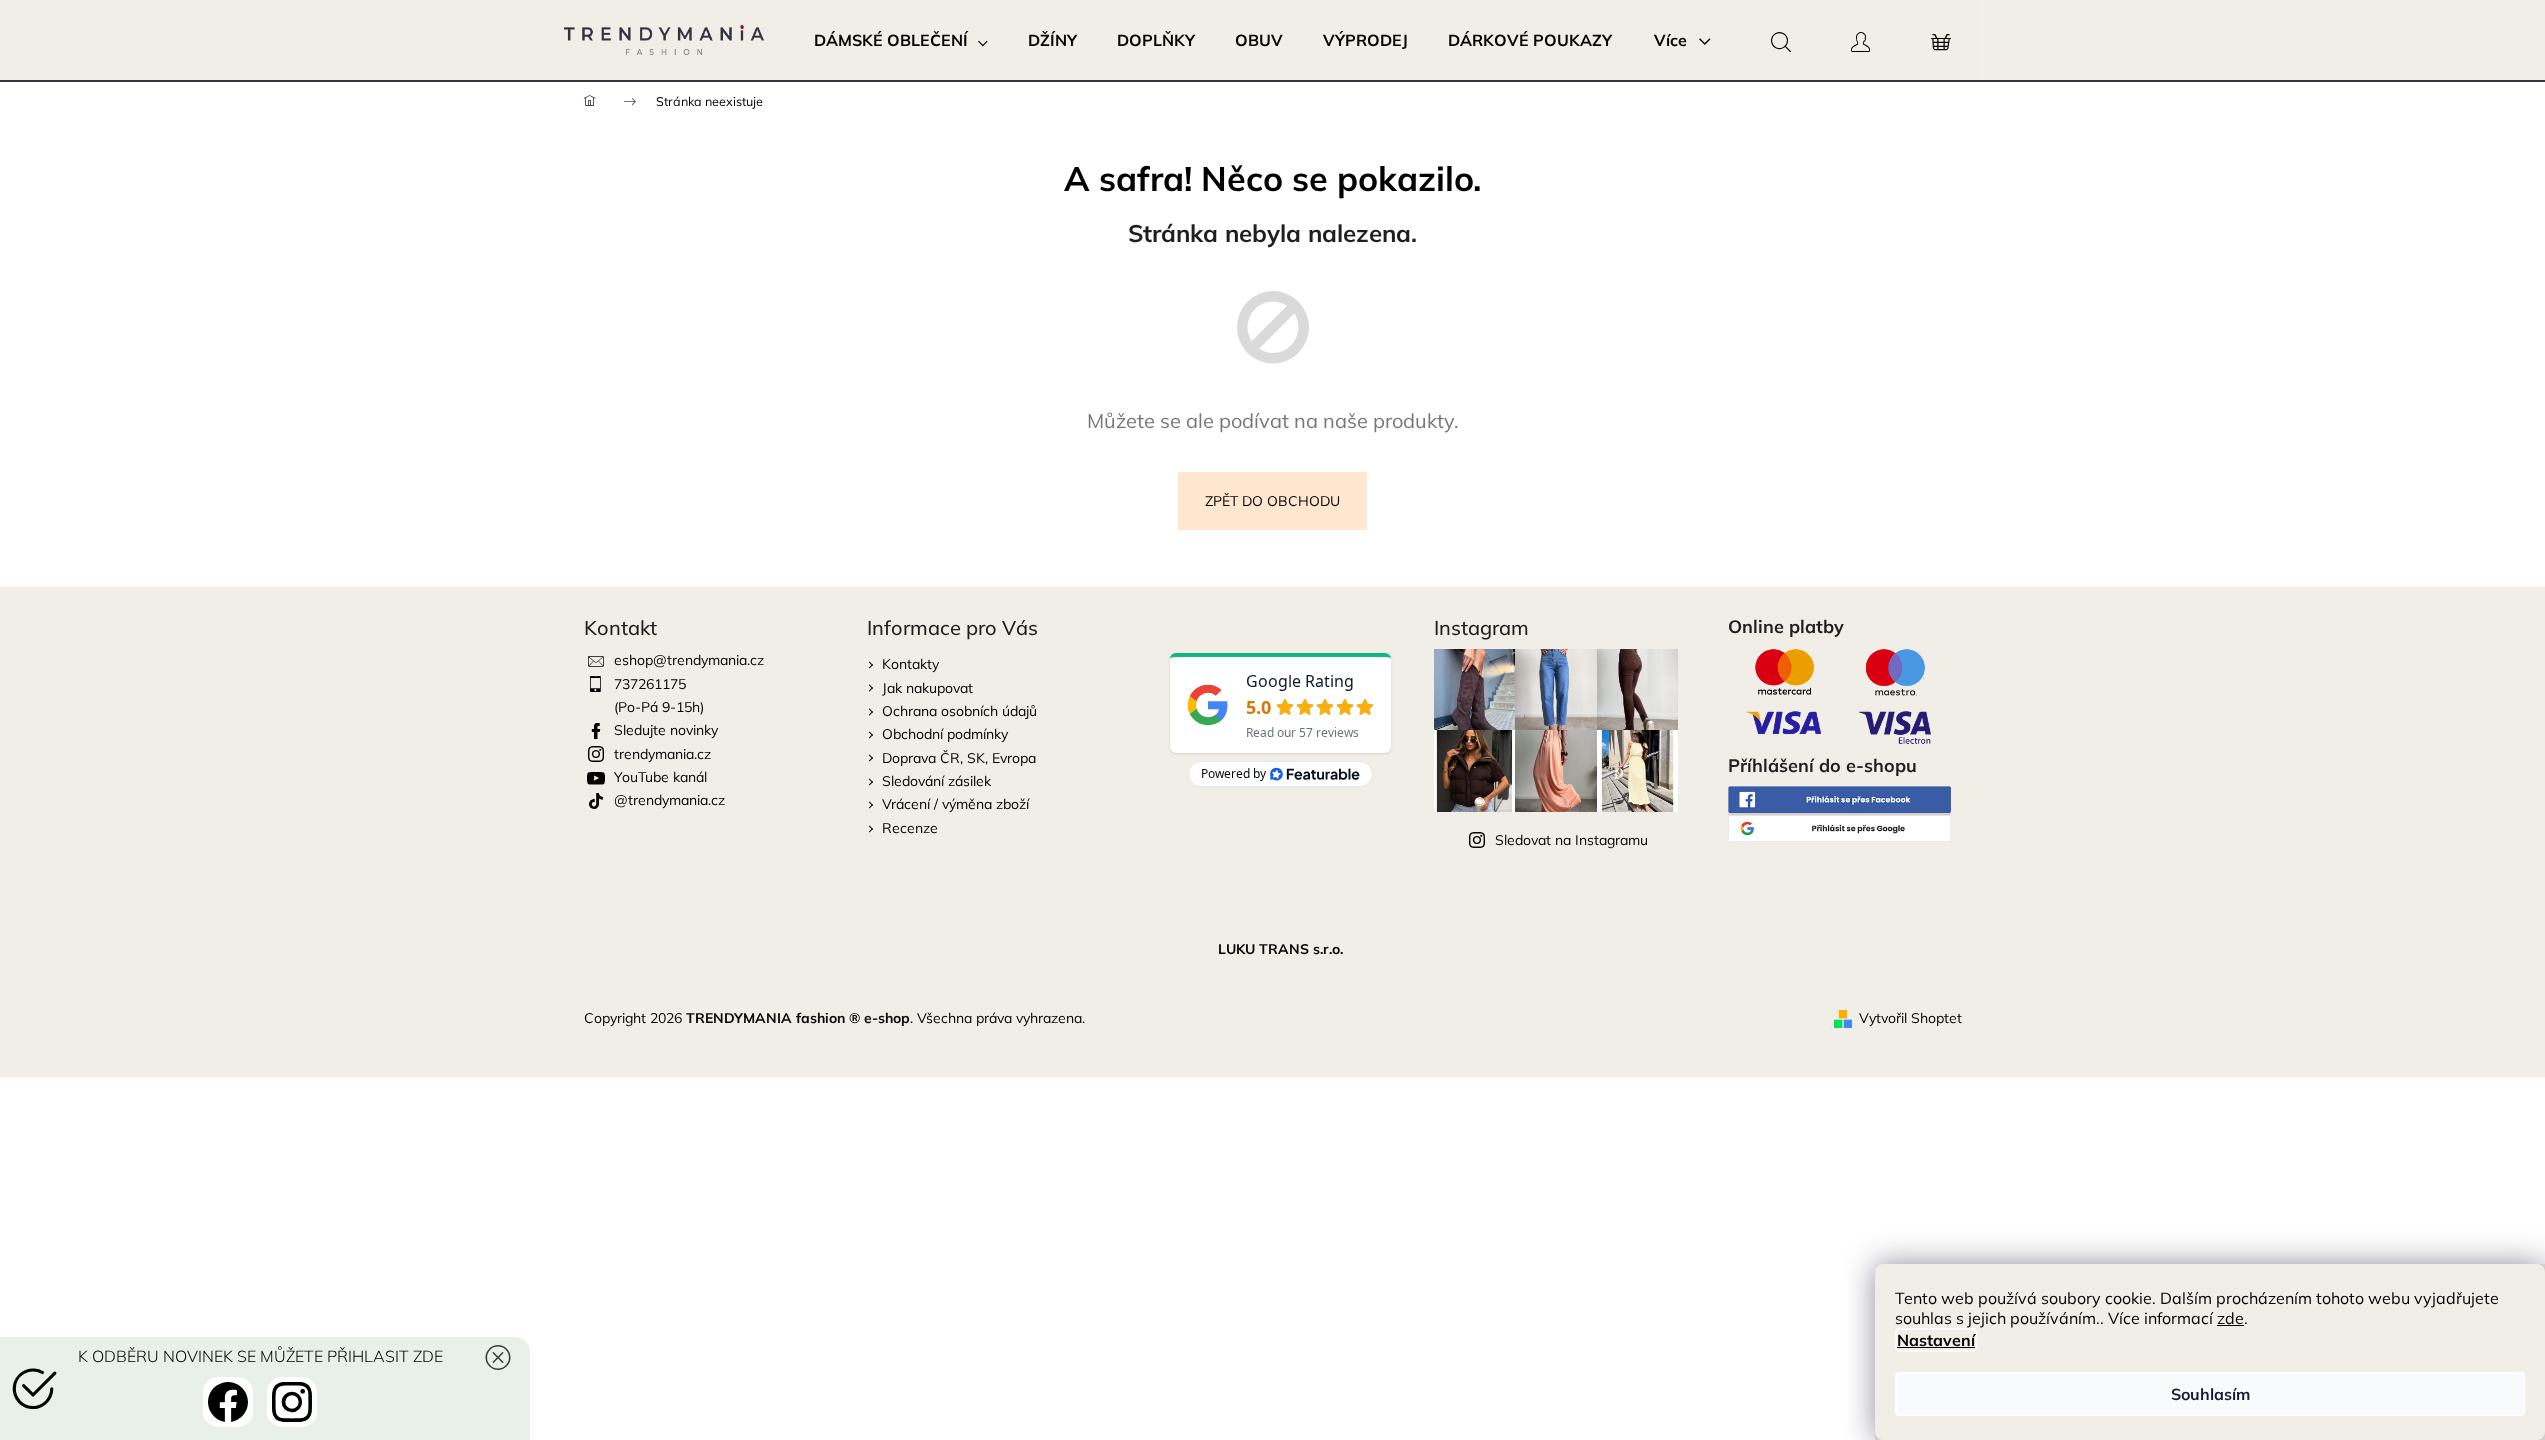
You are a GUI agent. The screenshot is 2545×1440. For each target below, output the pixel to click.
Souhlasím (2210, 1394)
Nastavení (1936, 1340)
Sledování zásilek (936, 781)
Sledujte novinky (666, 730)
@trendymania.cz (669, 800)
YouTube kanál (660, 777)
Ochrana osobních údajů (959, 711)
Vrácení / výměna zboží (955, 804)
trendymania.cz (662, 754)
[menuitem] (901, 40)
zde (2230, 1318)
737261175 (650, 684)
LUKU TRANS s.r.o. (1280, 949)
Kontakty (910, 664)
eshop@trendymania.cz (689, 660)
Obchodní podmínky (945, 734)
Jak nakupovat (927, 688)
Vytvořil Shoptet (1910, 1018)
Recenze (910, 828)
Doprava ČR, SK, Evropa (959, 758)
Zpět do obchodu (1272, 501)
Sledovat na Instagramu (1571, 840)
